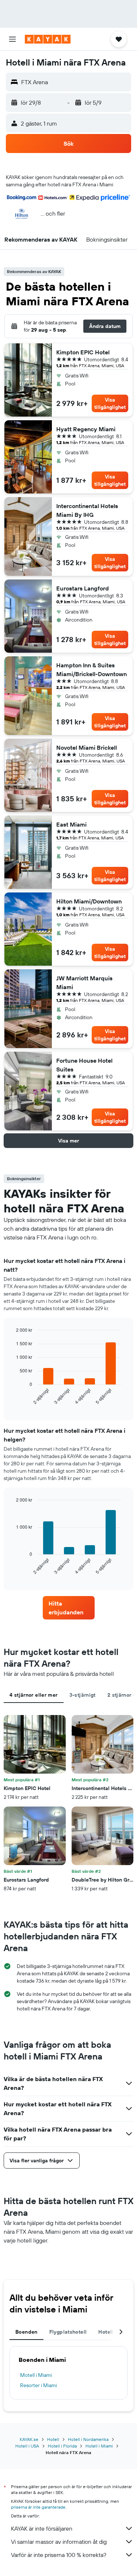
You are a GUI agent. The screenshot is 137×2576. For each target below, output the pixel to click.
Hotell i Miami (99, 2446)
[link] (69, 1608)
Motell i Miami (36, 2375)
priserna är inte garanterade (38, 2507)
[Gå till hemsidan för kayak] (48, 39)
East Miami (71, 824)
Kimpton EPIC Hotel (83, 352)
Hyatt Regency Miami (86, 429)
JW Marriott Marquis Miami (84, 983)
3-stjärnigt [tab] (83, 1695)
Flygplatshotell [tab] (68, 2332)
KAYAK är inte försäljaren (42, 2528)
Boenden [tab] (26, 2332)
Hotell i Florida (62, 2446)
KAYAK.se (29, 2439)
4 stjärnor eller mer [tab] (34, 1695)
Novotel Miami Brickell (87, 748)
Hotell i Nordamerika (88, 2439)
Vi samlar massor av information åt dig (59, 2542)
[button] (12, 39)
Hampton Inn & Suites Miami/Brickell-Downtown (92, 670)
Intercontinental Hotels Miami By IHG (87, 510)
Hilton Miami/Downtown (89, 901)
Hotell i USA (27, 2446)
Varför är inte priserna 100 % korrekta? (59, 2555)
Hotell (53, 2439)
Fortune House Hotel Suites (84, 1065)
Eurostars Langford (83, 588)
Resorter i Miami (39, 2385)
